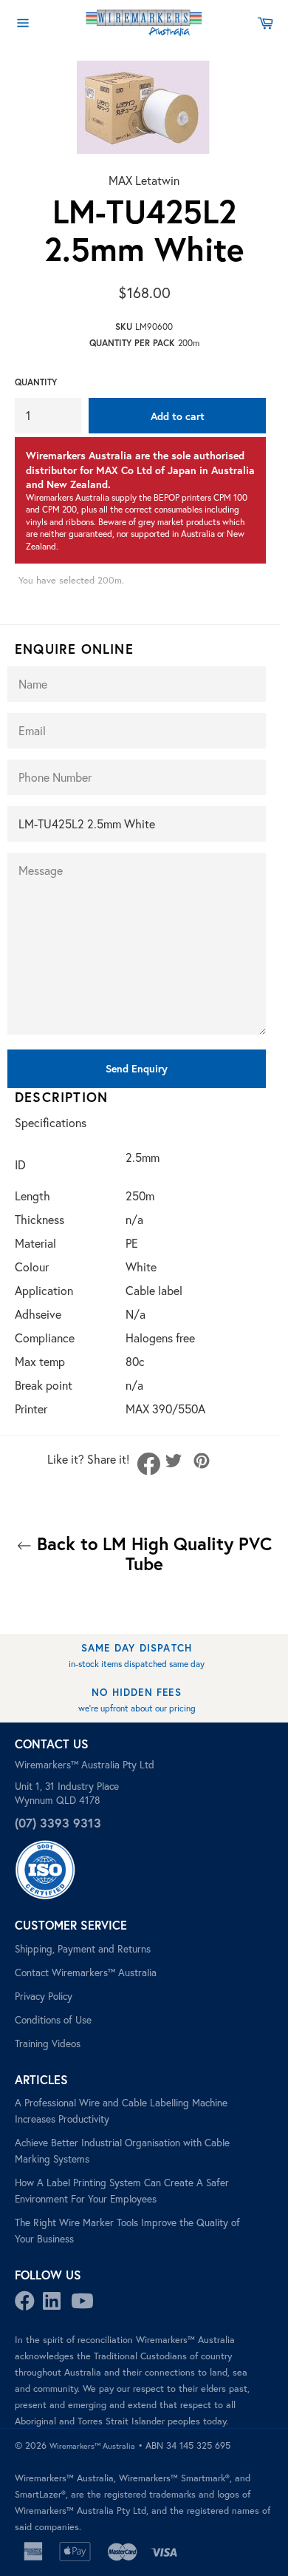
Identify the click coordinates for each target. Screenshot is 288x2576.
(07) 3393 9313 (58, 1823)
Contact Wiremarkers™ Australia (86, 1972)
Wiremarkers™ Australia (92, 2446)
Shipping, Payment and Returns (83, 1949)
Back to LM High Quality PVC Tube (152, 1554)
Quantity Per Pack (132, 343)
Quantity (36, 382)
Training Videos (48, 2043)
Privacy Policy (44, 1996)
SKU (124, 327)
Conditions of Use (53, 2020)
